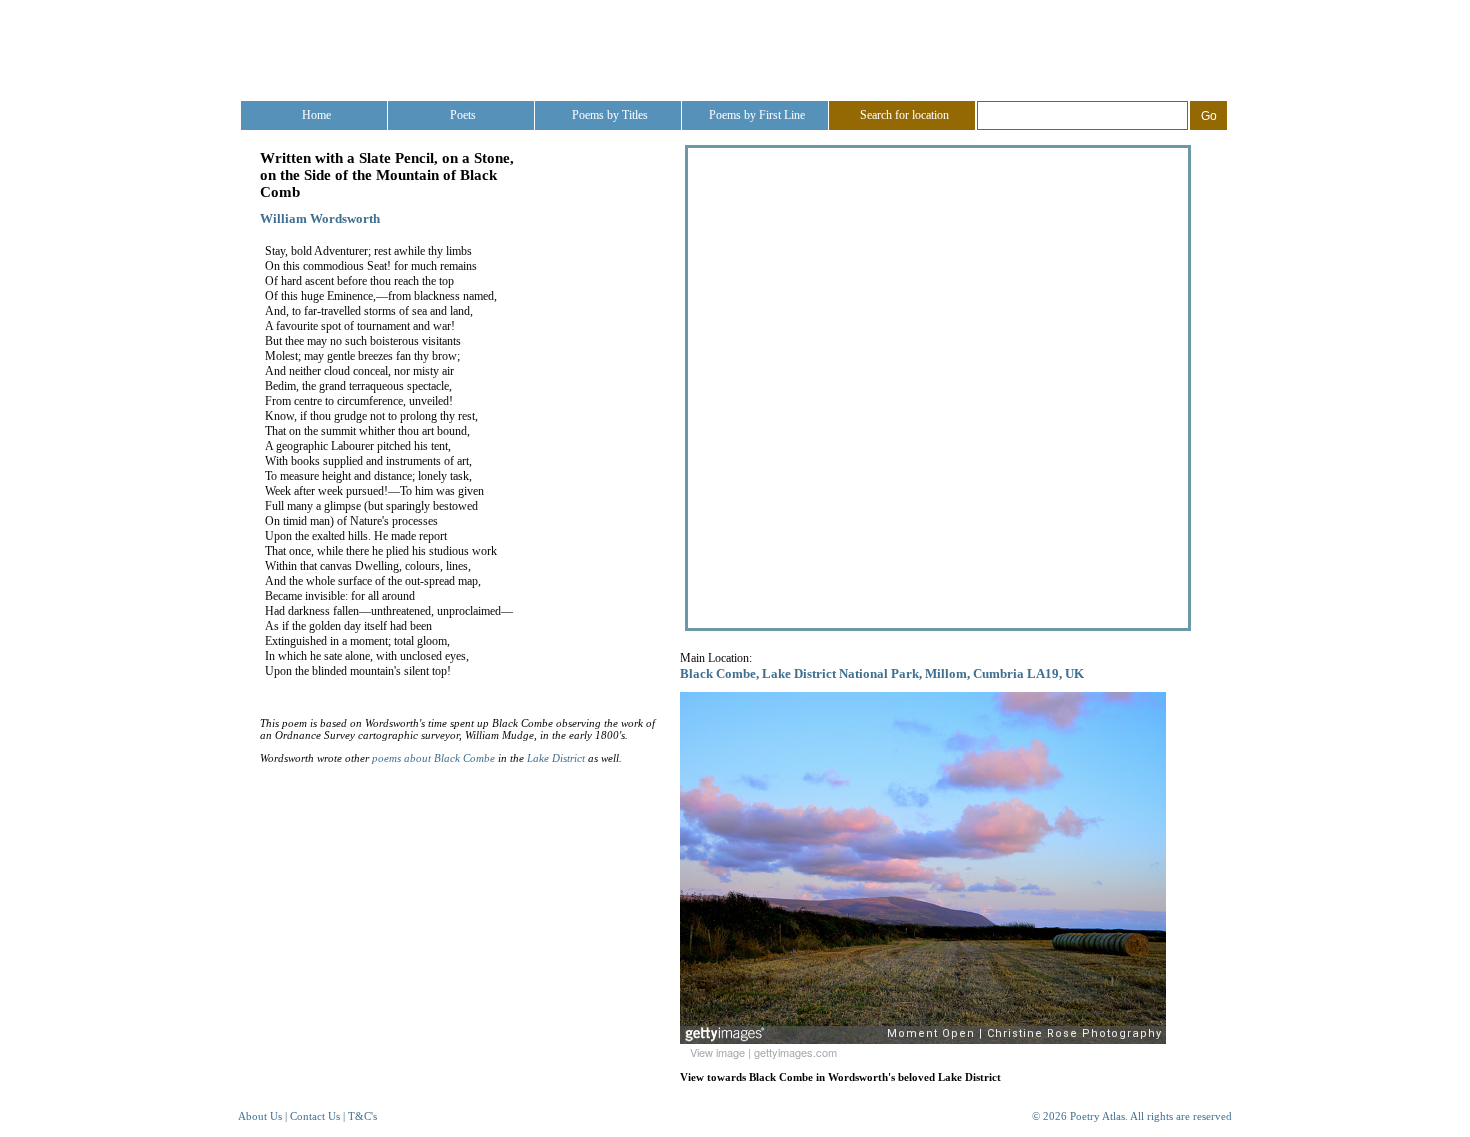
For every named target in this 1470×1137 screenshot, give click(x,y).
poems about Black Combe (433, 758)
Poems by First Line (757, 115)
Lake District (556, 758)
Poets (463, 115)
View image (717, 1052)
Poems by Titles (610, 115)
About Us (260, 1116)
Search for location (904, 115)
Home (316, 115)
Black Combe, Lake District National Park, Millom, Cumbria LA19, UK (882, 673)
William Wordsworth (320, 218)
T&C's (362, 1116)
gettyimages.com (795, 1052)
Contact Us (315, 1116)
